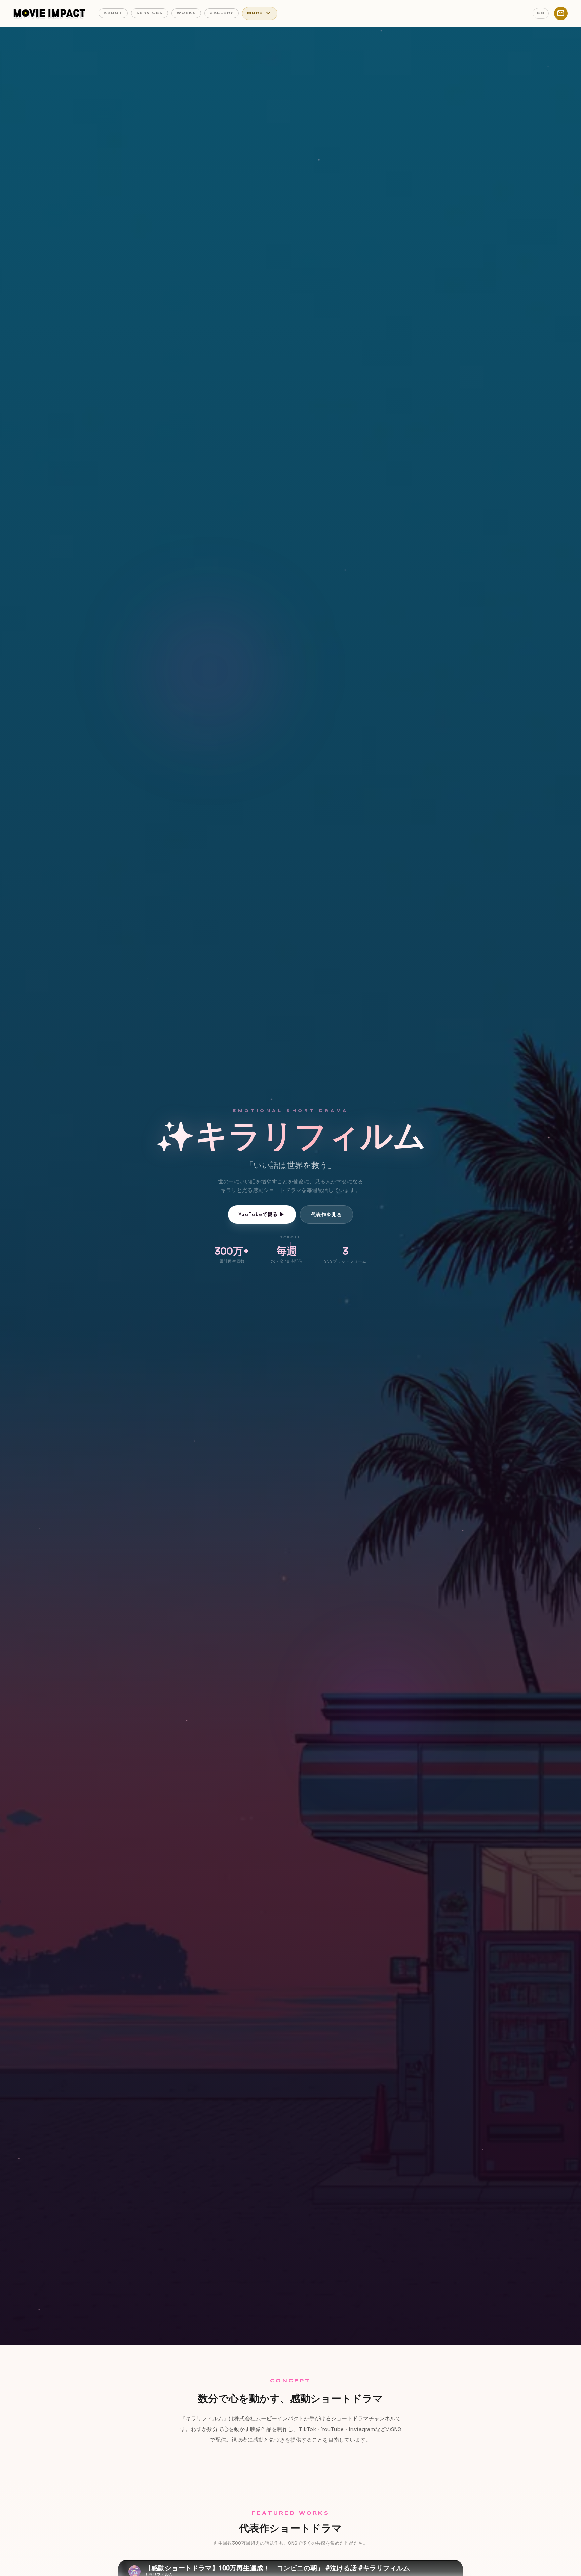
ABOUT (113, 13)
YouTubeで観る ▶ (262, 1214)
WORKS (186, 13)
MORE (260, 13)
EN (541, 13)
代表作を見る (326, 1215)
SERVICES (150, 13)
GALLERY (222, 13)
